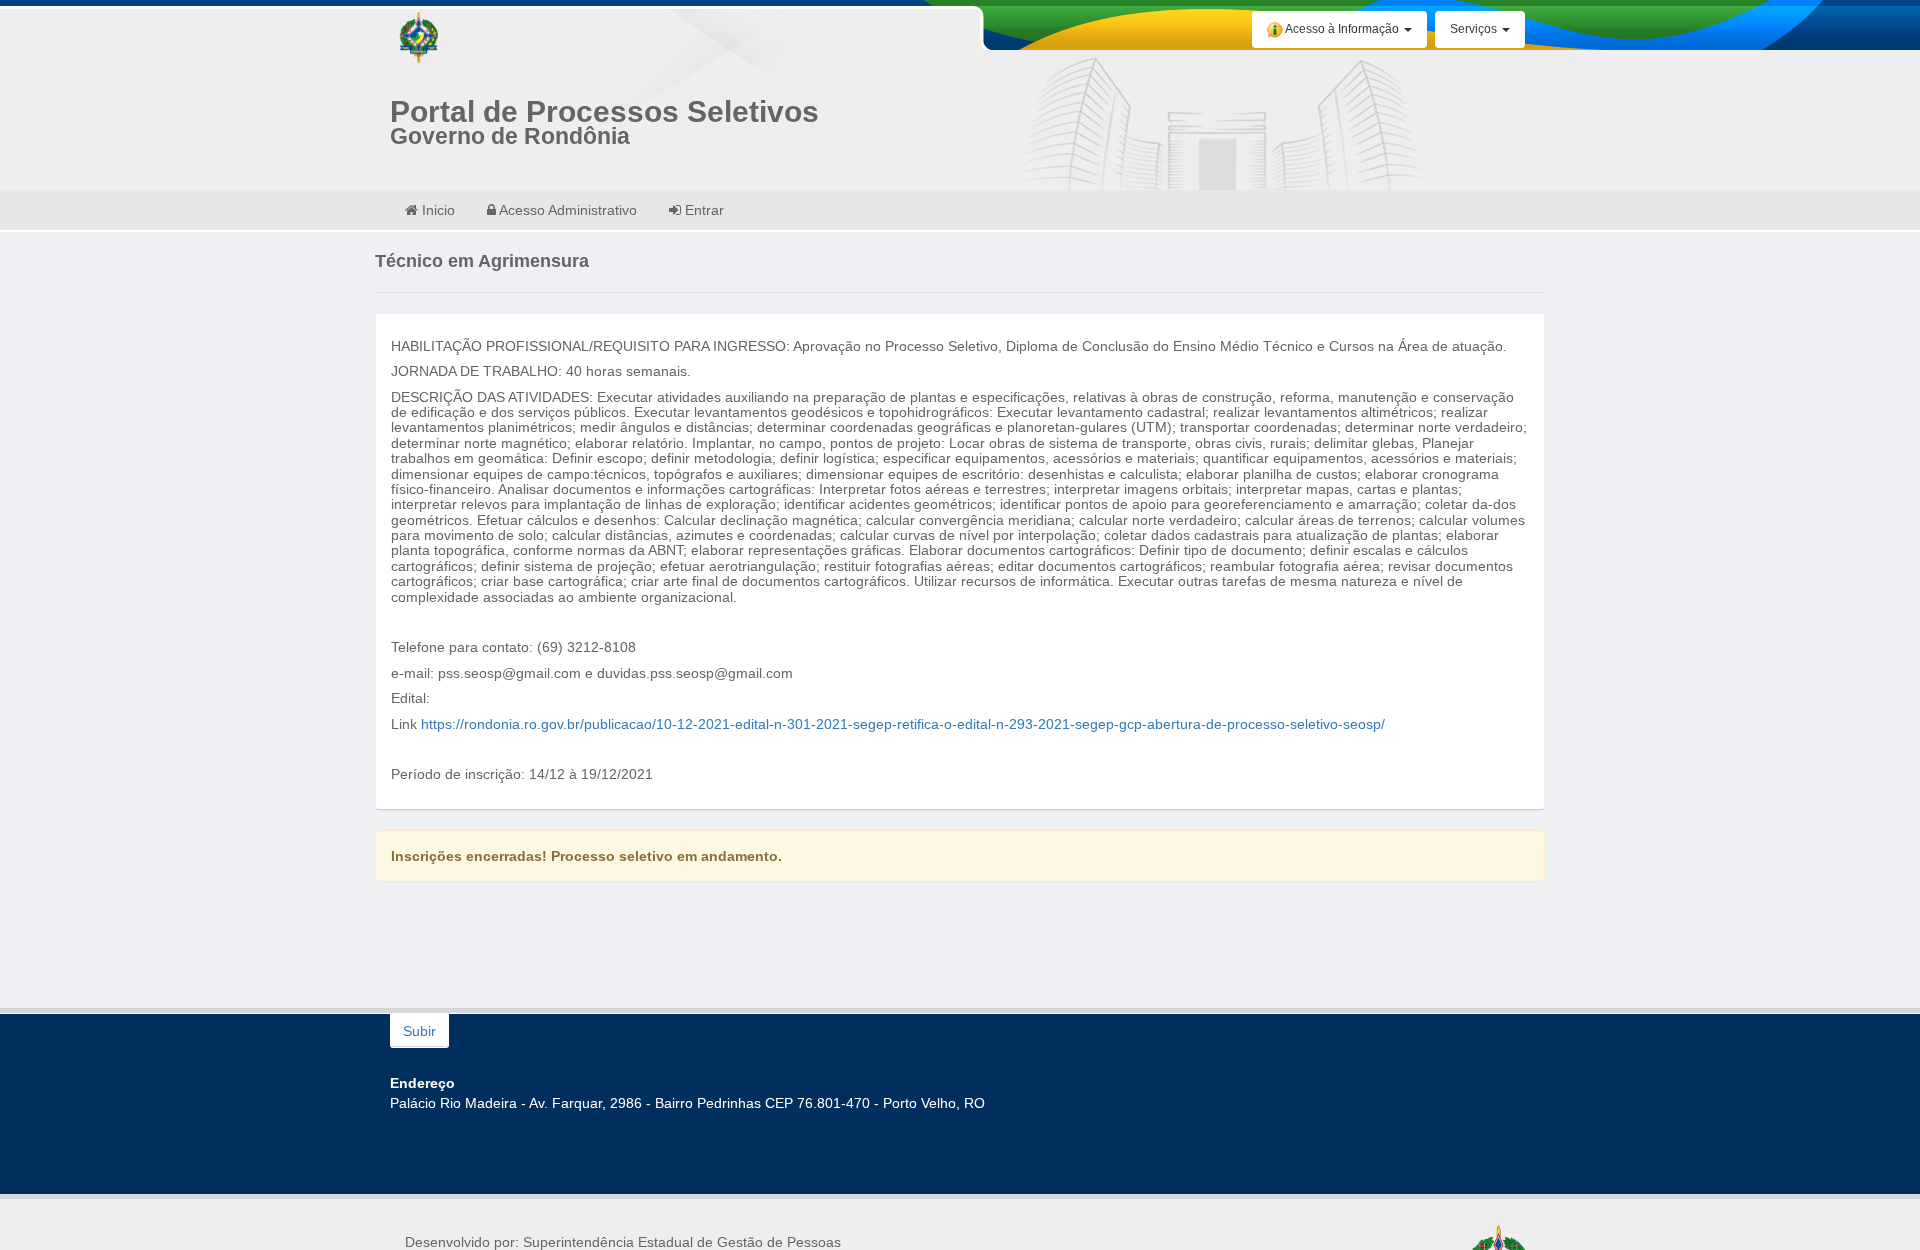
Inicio (436, 210)
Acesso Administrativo (566, 210)
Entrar (702, 210)
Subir (419, 1031)
